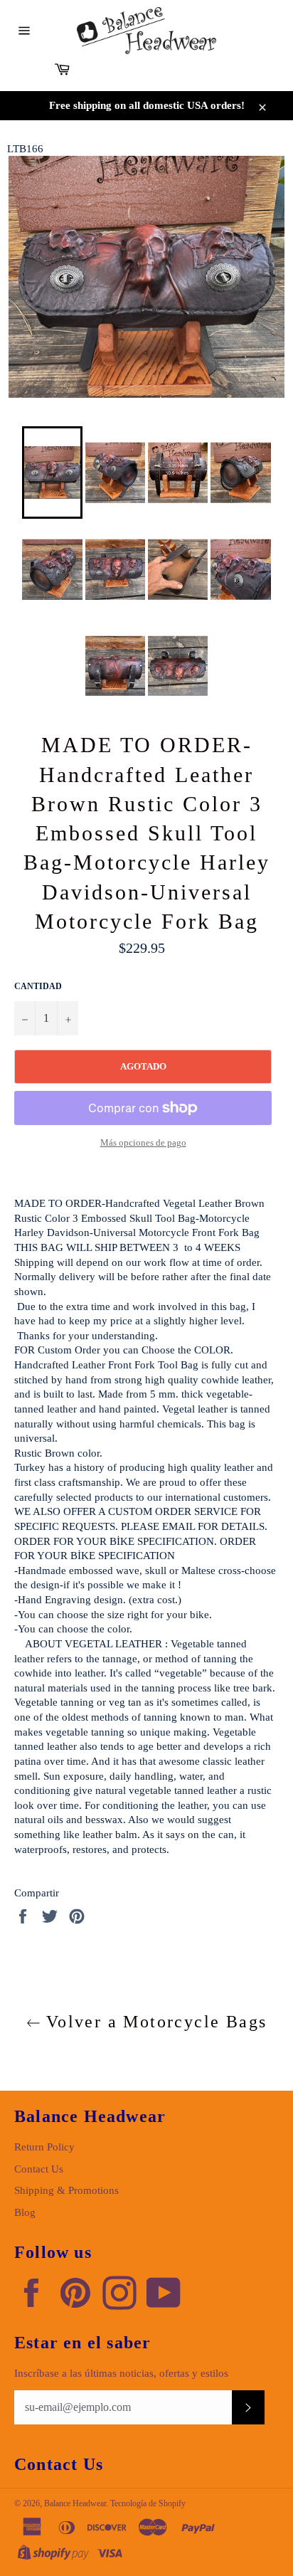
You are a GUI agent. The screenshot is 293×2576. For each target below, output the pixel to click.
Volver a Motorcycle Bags (154, 2022)
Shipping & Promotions (66, 2190)
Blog (25, 2212)
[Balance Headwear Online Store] (146, 31)
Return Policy (44, 2147)
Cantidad (38, 986)
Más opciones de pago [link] (143, 1142)
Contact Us (39, 2169)
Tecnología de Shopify (148, 2503)
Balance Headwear (75, 2503)
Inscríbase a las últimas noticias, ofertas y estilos (121, 2373)
